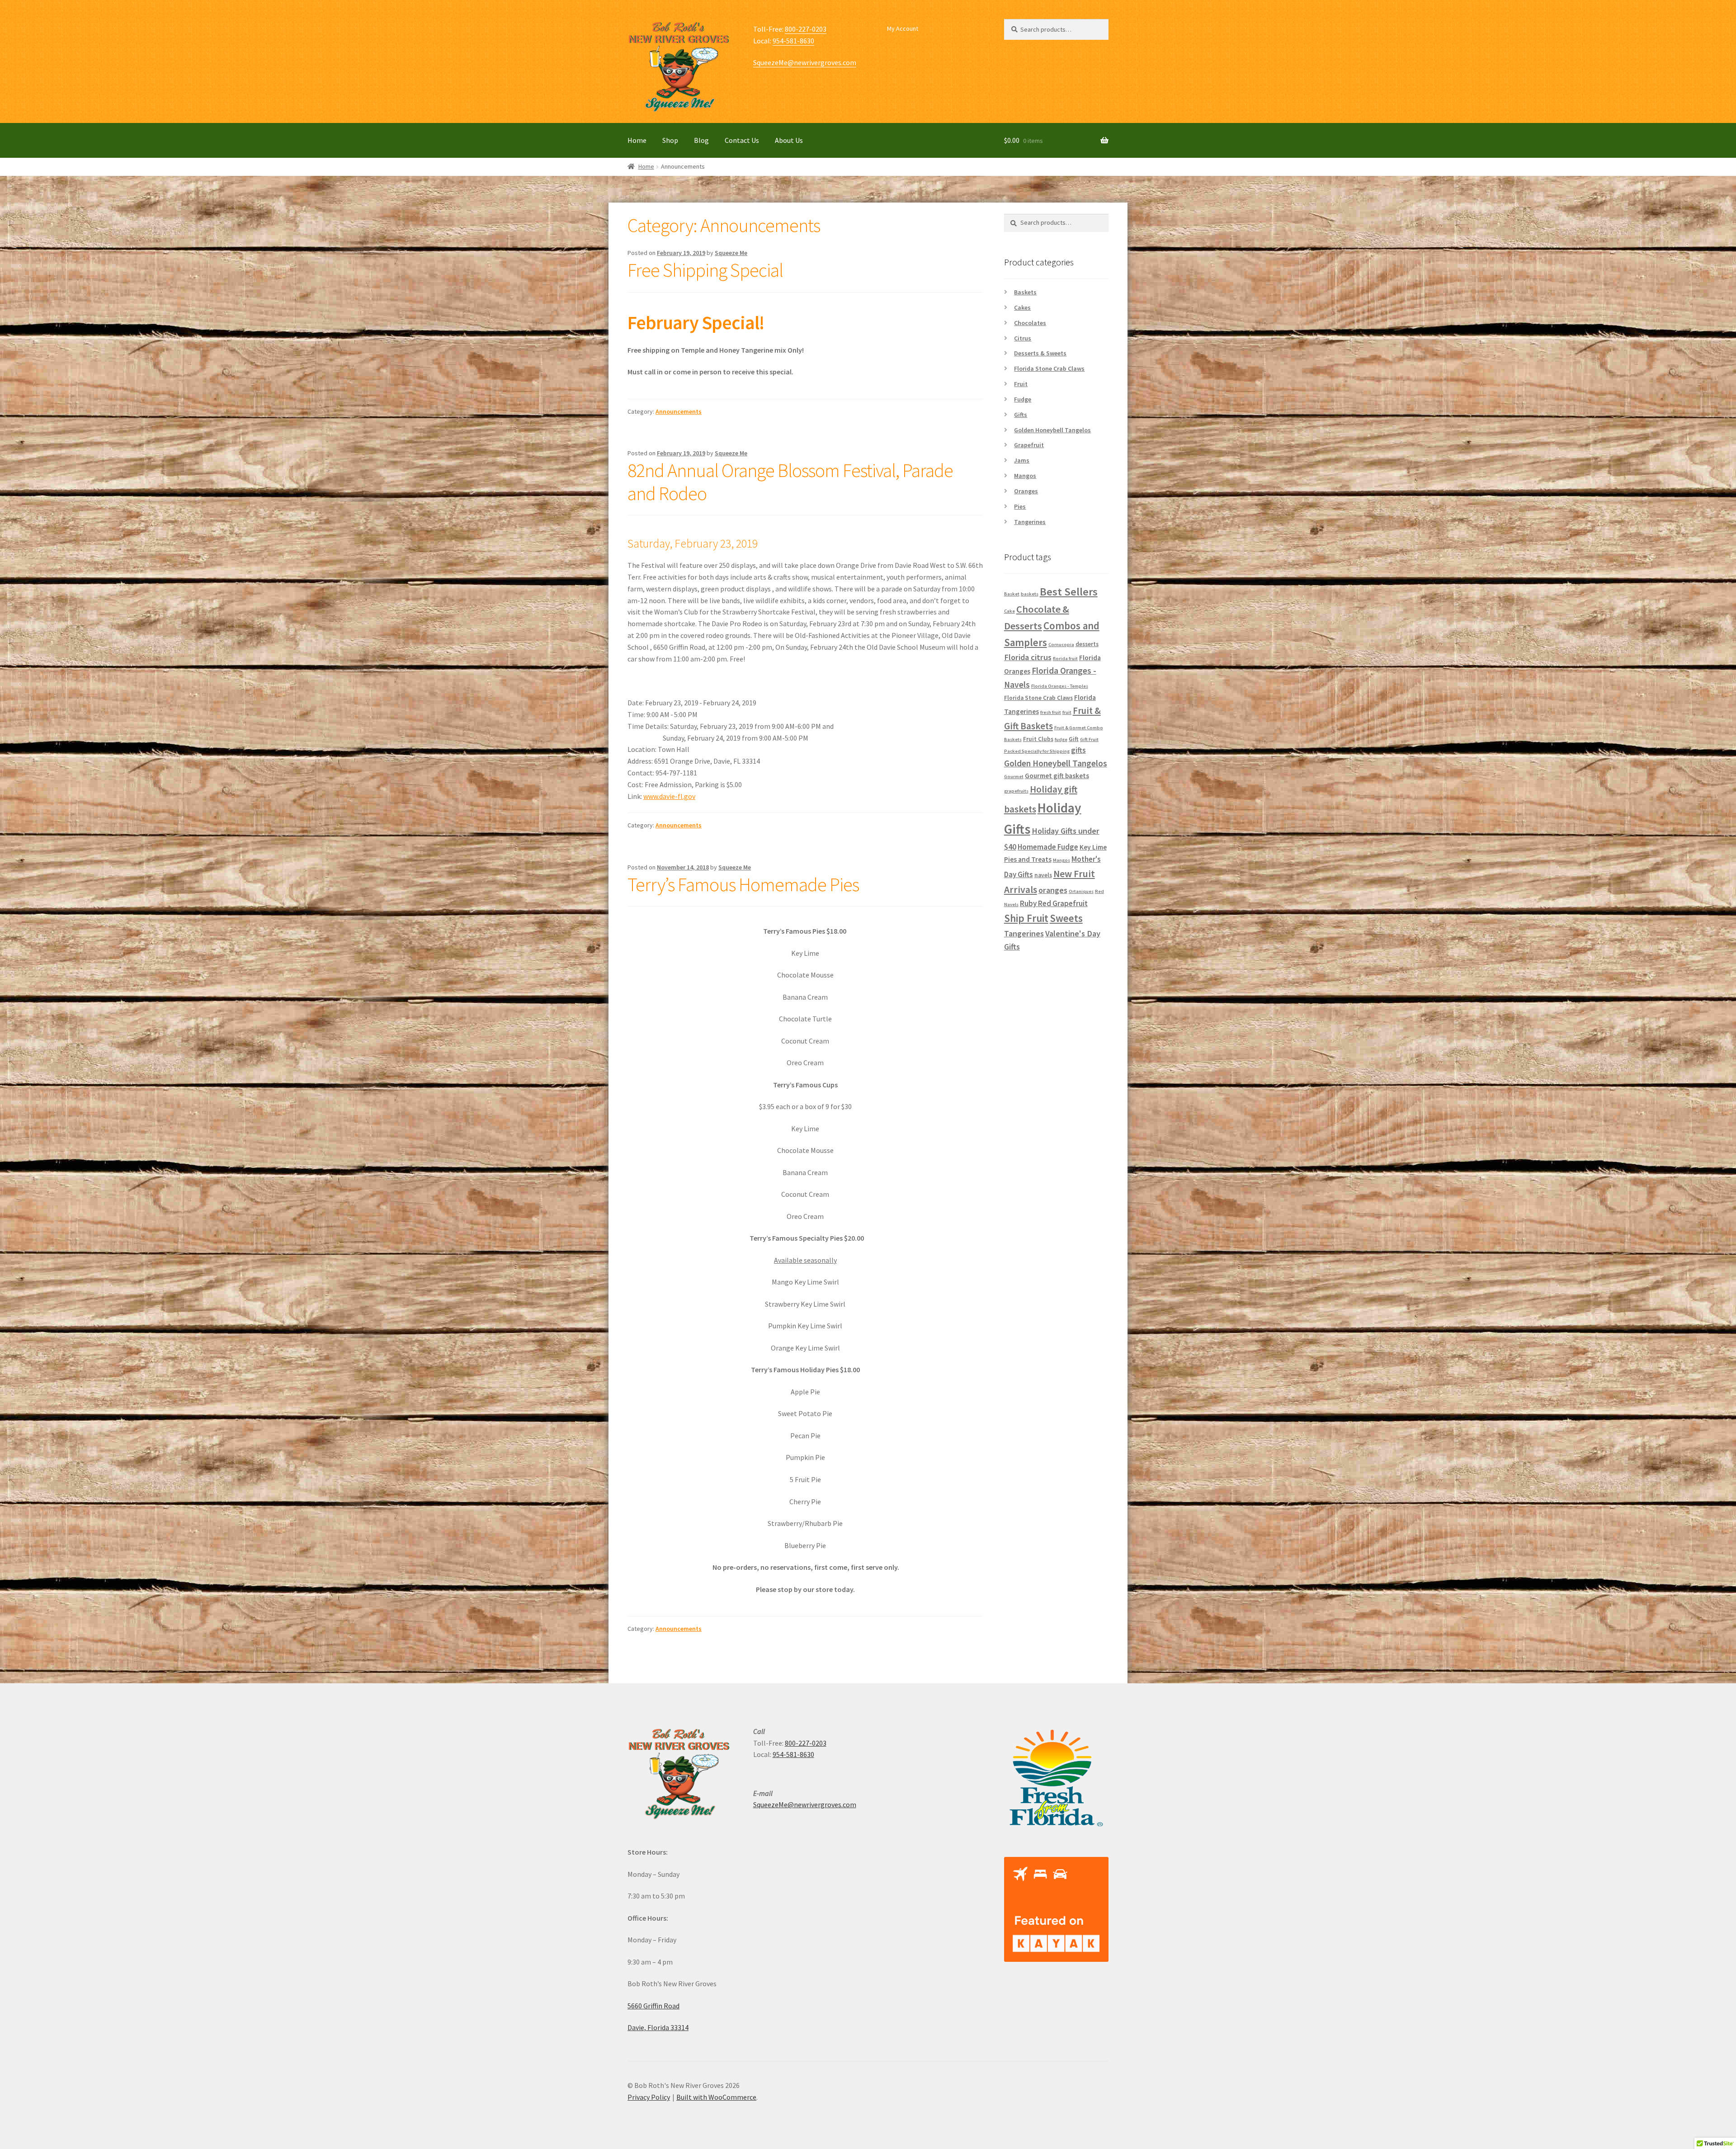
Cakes (1022, 307)
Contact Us (742, 140)
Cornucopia (1061, 645)
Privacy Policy (649, 2097)
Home (637, 140)
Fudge (1023, 399)
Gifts (1021, 415)
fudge (1061, 739)
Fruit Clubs (1038, 739)
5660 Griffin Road (653, 2006)
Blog (701, 140)
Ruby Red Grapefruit (1054, 903)
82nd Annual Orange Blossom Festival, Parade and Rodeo (790, 482)
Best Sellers (1069, 592)
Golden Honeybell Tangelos (1052, 430)
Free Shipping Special (705, 270)
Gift (1074, 739)
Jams (1022, 460)
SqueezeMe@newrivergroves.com (805, 62)
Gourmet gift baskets (1057, 776)
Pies (1020, 506)
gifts (1078, 750)
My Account (903, 28)
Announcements (679, 411)
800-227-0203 (806, 29)
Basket (1012, 594)
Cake (1010, 611)
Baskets (1025, 292)
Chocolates (1030, 323)
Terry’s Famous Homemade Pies (743, 884)
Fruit (1021, 384)
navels (1043, 875)
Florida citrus (1028, 657)
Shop (670, 140)
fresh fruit (1051, 712)
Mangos (1025, 476)
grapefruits (1016, 791)
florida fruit (1065, 659)
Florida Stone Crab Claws (1049, 368)
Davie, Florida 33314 (658, 2027)
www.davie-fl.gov (669, 796)
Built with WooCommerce (716, 2097)
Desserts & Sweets (1040, 353)
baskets (1030, 594)
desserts (1087, 644)
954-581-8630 (793, 41)
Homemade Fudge (1048, 847)
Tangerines (1030, 522)
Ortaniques (1081, 891)
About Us (789, 140)
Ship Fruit (1026, 918)
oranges (1053, 890)
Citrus (1023, 338)
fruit (1067, 712)
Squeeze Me (731, 253)
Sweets (1066, 918)
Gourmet (1014, 777)
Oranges (1026, 491)
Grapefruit (1029, 445)
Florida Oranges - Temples (1060, 686)
